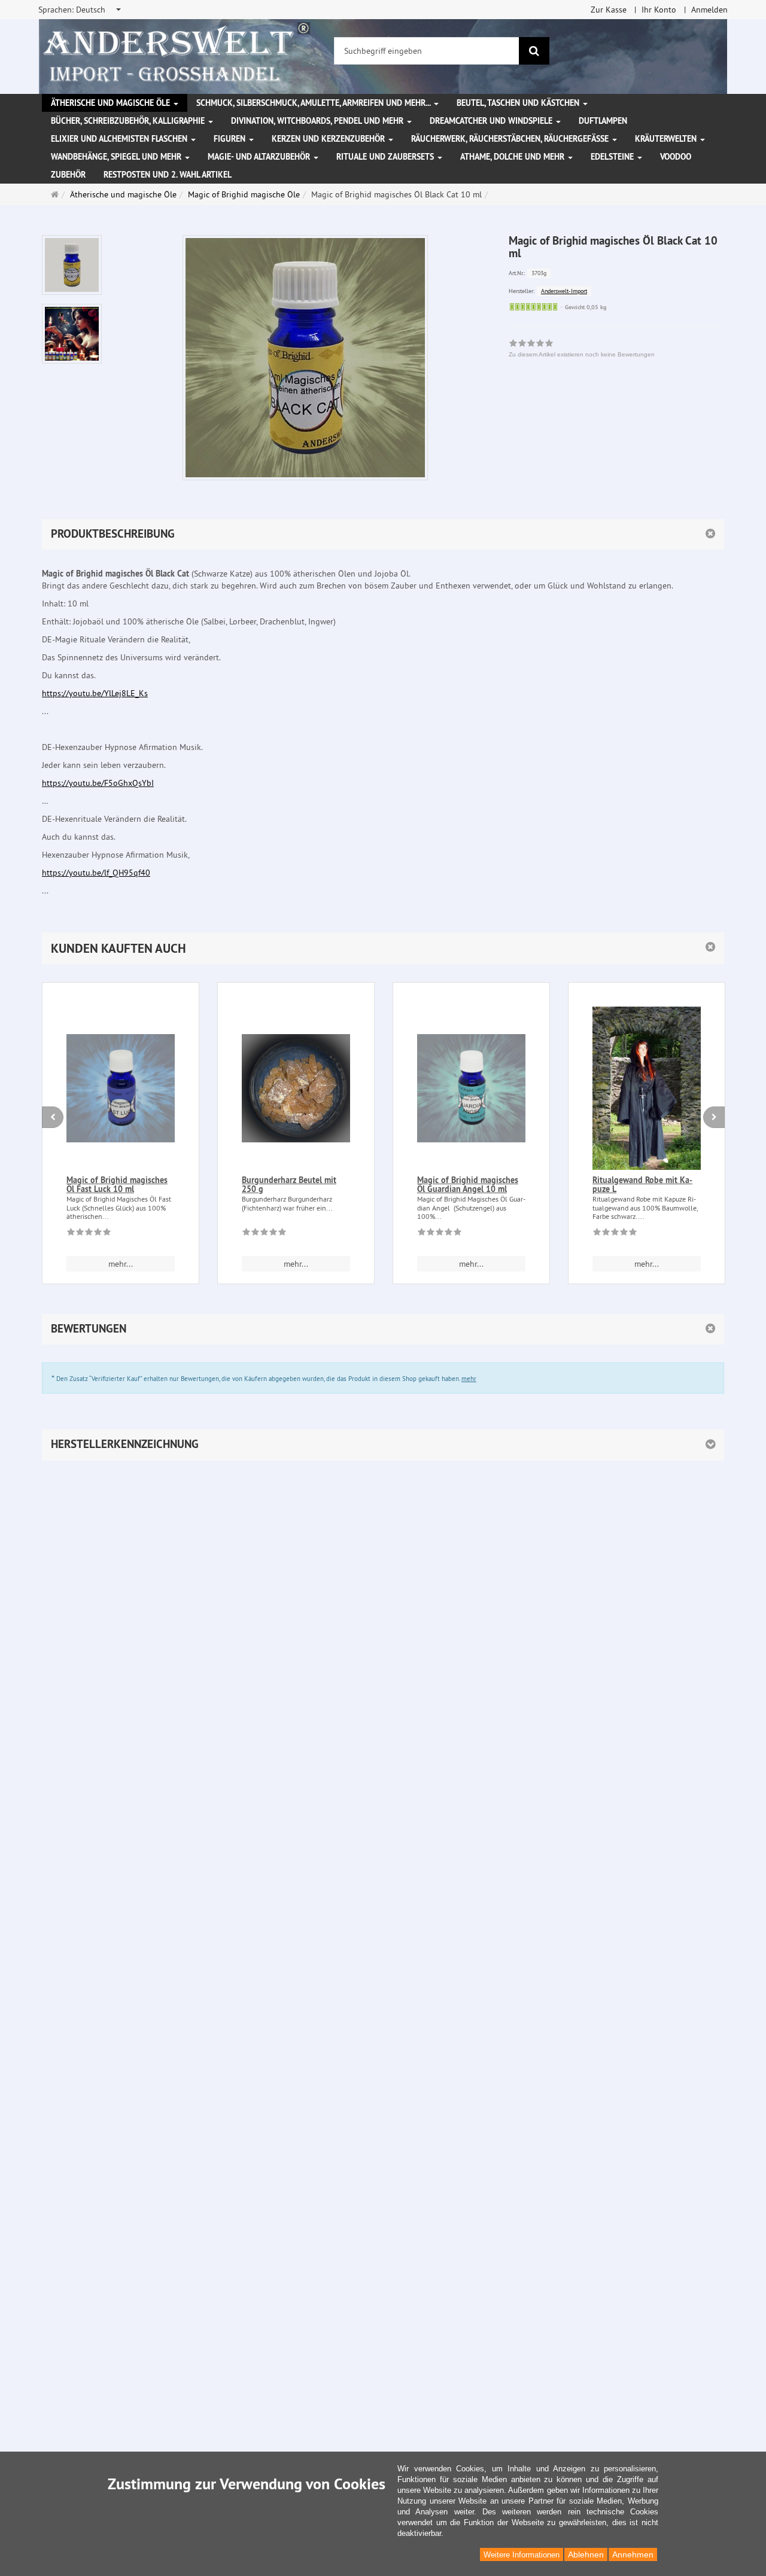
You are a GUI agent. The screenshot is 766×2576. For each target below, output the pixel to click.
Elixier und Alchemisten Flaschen (120, 139)
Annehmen (633, 2554)
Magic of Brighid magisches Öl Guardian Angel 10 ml (468, 1185)
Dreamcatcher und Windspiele (492, 121)
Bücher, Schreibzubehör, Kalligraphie (129, 121)
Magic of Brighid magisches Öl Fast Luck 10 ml (117, 1185)
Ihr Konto (659, 10)
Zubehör (68, 175)
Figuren (231, 139)
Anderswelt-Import (564, 291)
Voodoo (676, 157)
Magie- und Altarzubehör (260, 157)
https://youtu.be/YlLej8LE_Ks (95, 693)
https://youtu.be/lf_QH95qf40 (96, 873)
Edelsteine (613, 157)
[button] (383, 948)
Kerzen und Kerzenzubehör (329, 139)
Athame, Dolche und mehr (513, 157)
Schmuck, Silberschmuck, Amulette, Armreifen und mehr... (314, 103)
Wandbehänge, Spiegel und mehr (117, 157)
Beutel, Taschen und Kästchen (519, 103)
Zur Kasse (609, 10)
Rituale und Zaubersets (386, 157)
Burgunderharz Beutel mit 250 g (289, 1185)
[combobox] (80, 10)
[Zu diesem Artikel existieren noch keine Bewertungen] (89, 1234)
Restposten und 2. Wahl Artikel (168, 175)
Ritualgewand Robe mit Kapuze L (642, 1185)
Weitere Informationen (522, 2555)
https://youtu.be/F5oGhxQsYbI (98, 783)
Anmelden (709, 10)
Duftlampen (603, 121)
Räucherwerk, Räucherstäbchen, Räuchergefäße (511, 139)
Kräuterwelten (667, 139)
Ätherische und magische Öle (112, 103)
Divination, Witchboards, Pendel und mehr (318, 121)
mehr (469, 1379)
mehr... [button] (121, 1264)
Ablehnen (586, 2554)
